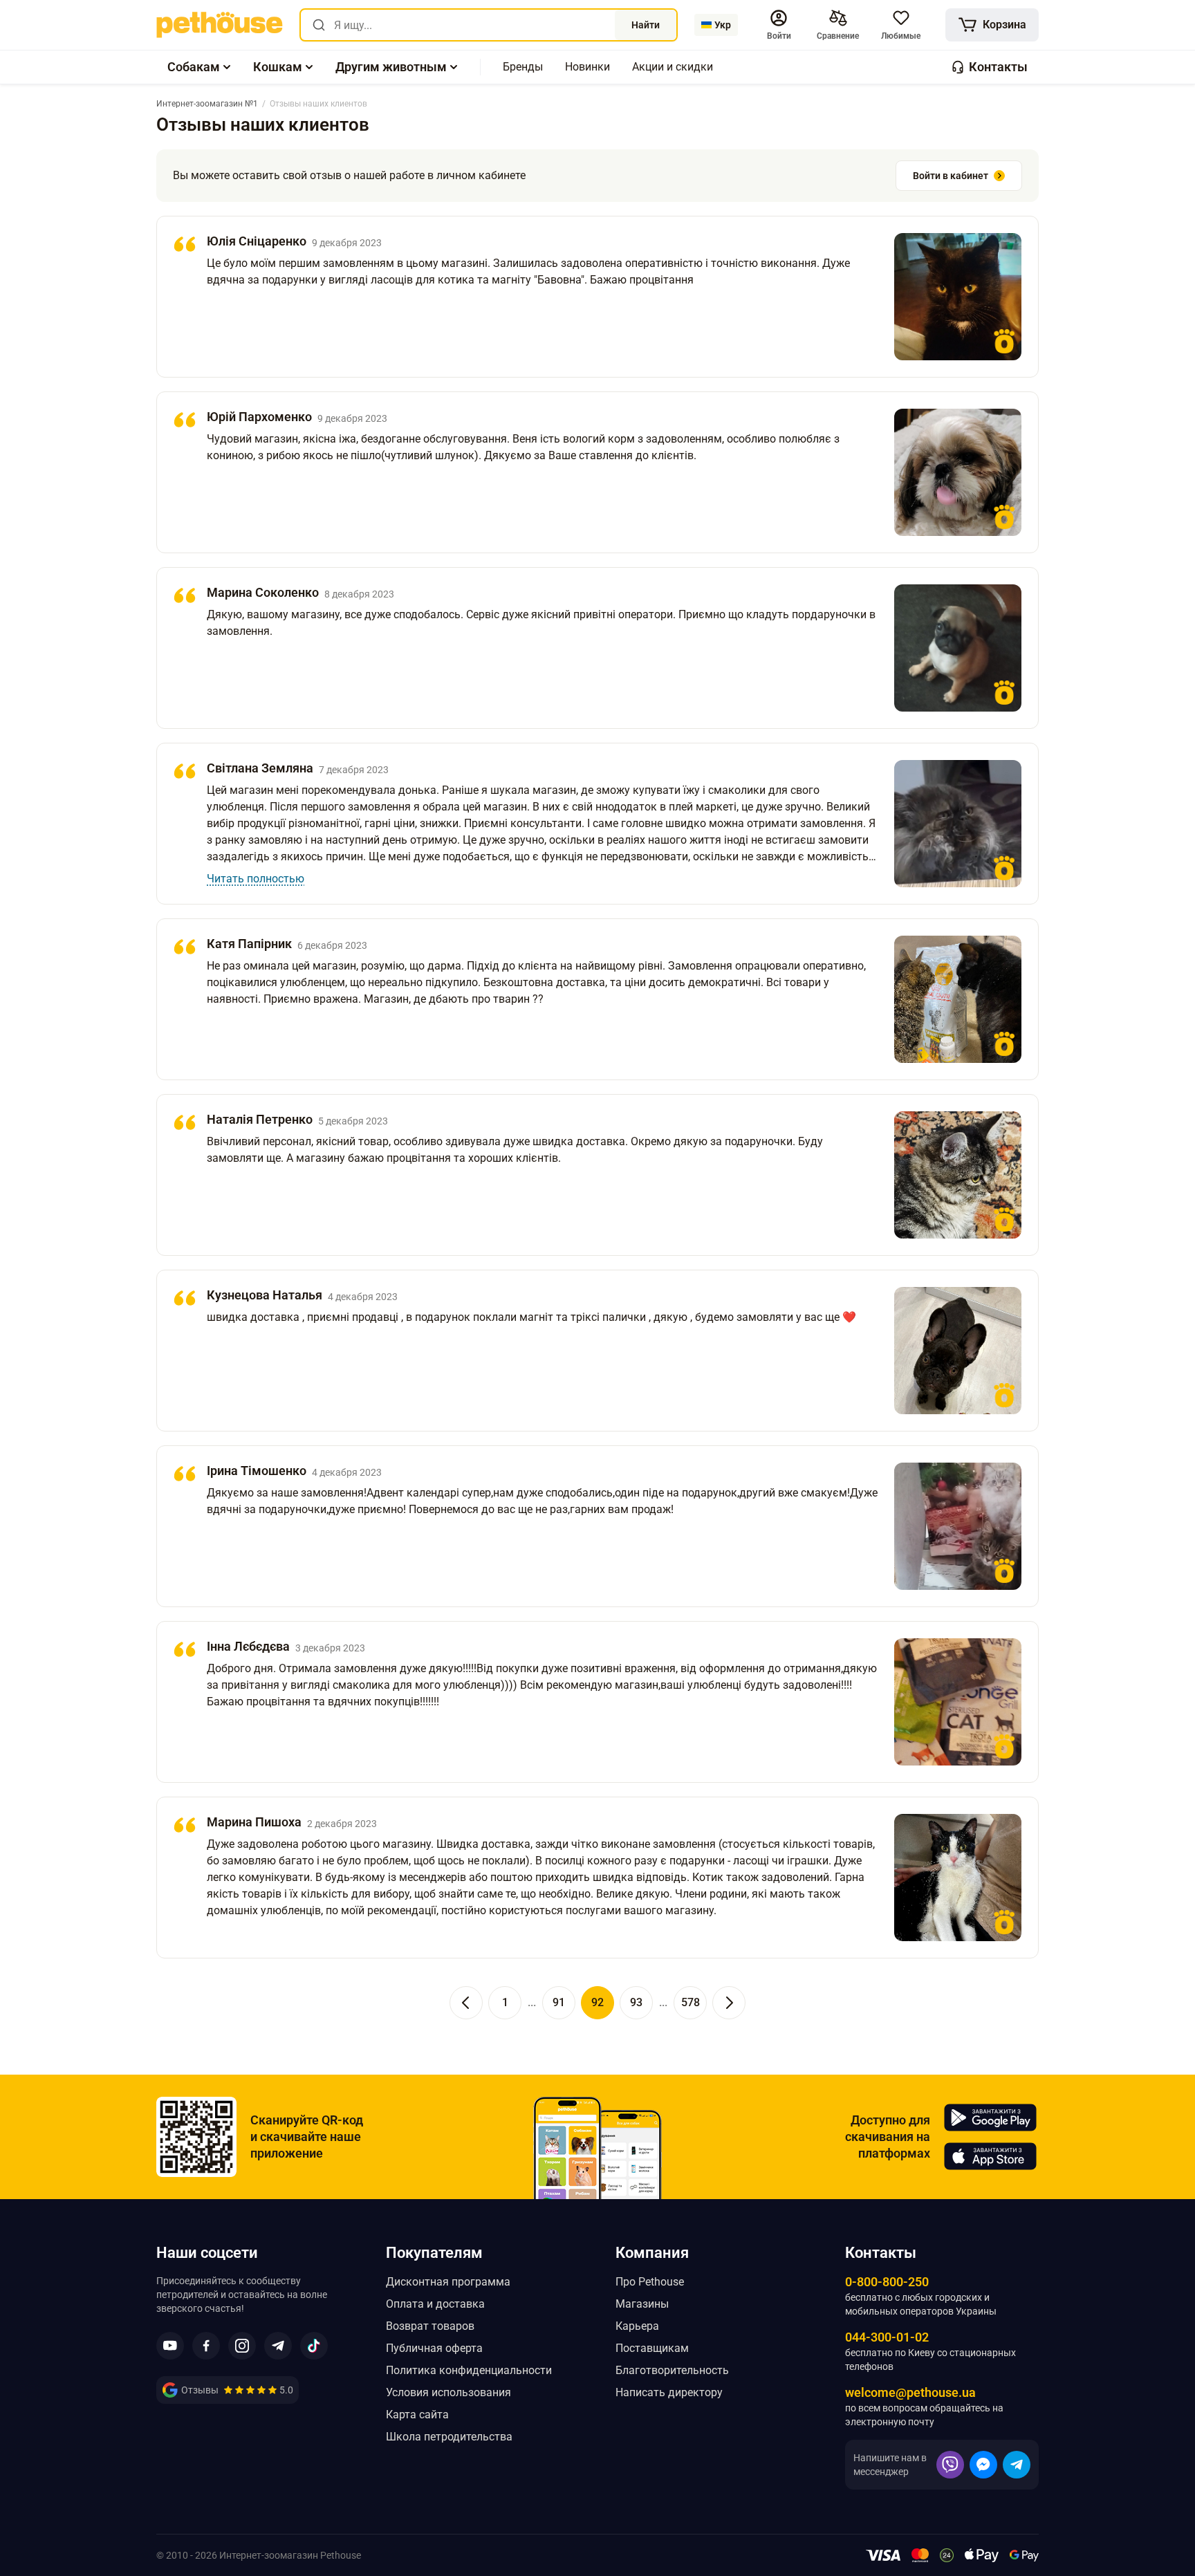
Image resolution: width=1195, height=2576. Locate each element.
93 (636, 2002)
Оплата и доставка (435, 2304)
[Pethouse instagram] (242, 2346)
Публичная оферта (434, 2348)
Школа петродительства (449, 2437)
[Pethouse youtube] (170, 2346)
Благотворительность (672, 2370)
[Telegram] (1017, 2465)
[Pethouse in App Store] (990, 2156)
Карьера (637, 2326)
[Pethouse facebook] (206, 2346)
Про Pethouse (650, 2282)
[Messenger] (983, 2465)
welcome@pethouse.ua (910, 2392)
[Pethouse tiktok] (314, 2346)
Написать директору (669, 2392)
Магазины (642, 2304)
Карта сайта (417, 2415)
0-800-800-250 (887, 2282)
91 (559, 2002)
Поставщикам (652, 2348)
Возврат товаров (430, 2326)
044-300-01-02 (887, 2337)
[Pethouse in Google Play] (990, 2118)
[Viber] (950, 2465)
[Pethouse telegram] (278, 2346)
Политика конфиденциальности (469, 2370)
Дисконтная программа (448, 2282)
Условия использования (448, 2392)
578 (691, 2002)
